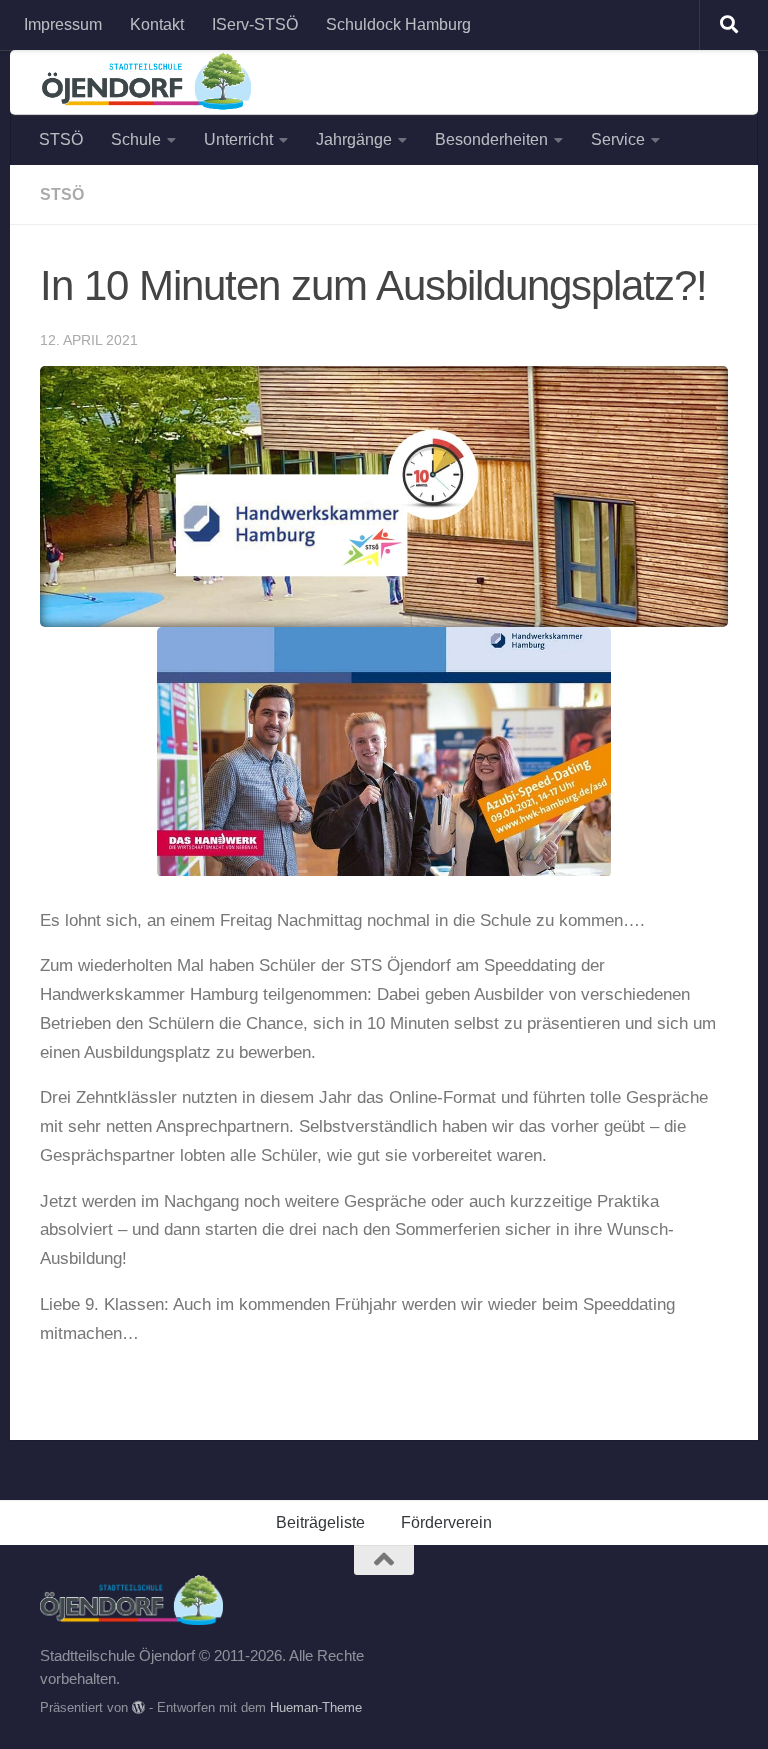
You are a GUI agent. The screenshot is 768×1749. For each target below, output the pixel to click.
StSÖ (62, 194)
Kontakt (157, 24)
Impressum (63, 24)
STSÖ (61, 139)
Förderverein (446, 1522)
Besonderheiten (491, 139)
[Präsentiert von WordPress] (138, 1707)
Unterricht (238, 139)
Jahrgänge (354, 139)
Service (618, 139)
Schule (136, 139)
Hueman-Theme (316, 1707)
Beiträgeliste (320, 1522)
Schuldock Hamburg (398, 24)
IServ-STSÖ (255, 24)
